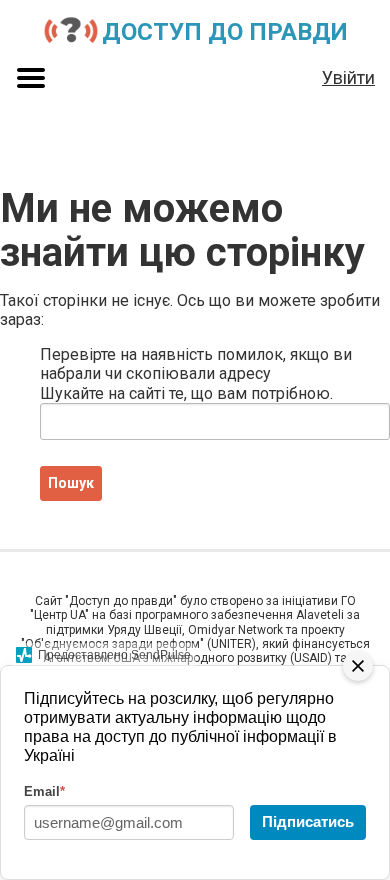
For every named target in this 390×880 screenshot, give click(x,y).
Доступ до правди (225, 32)
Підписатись (308, 821)
